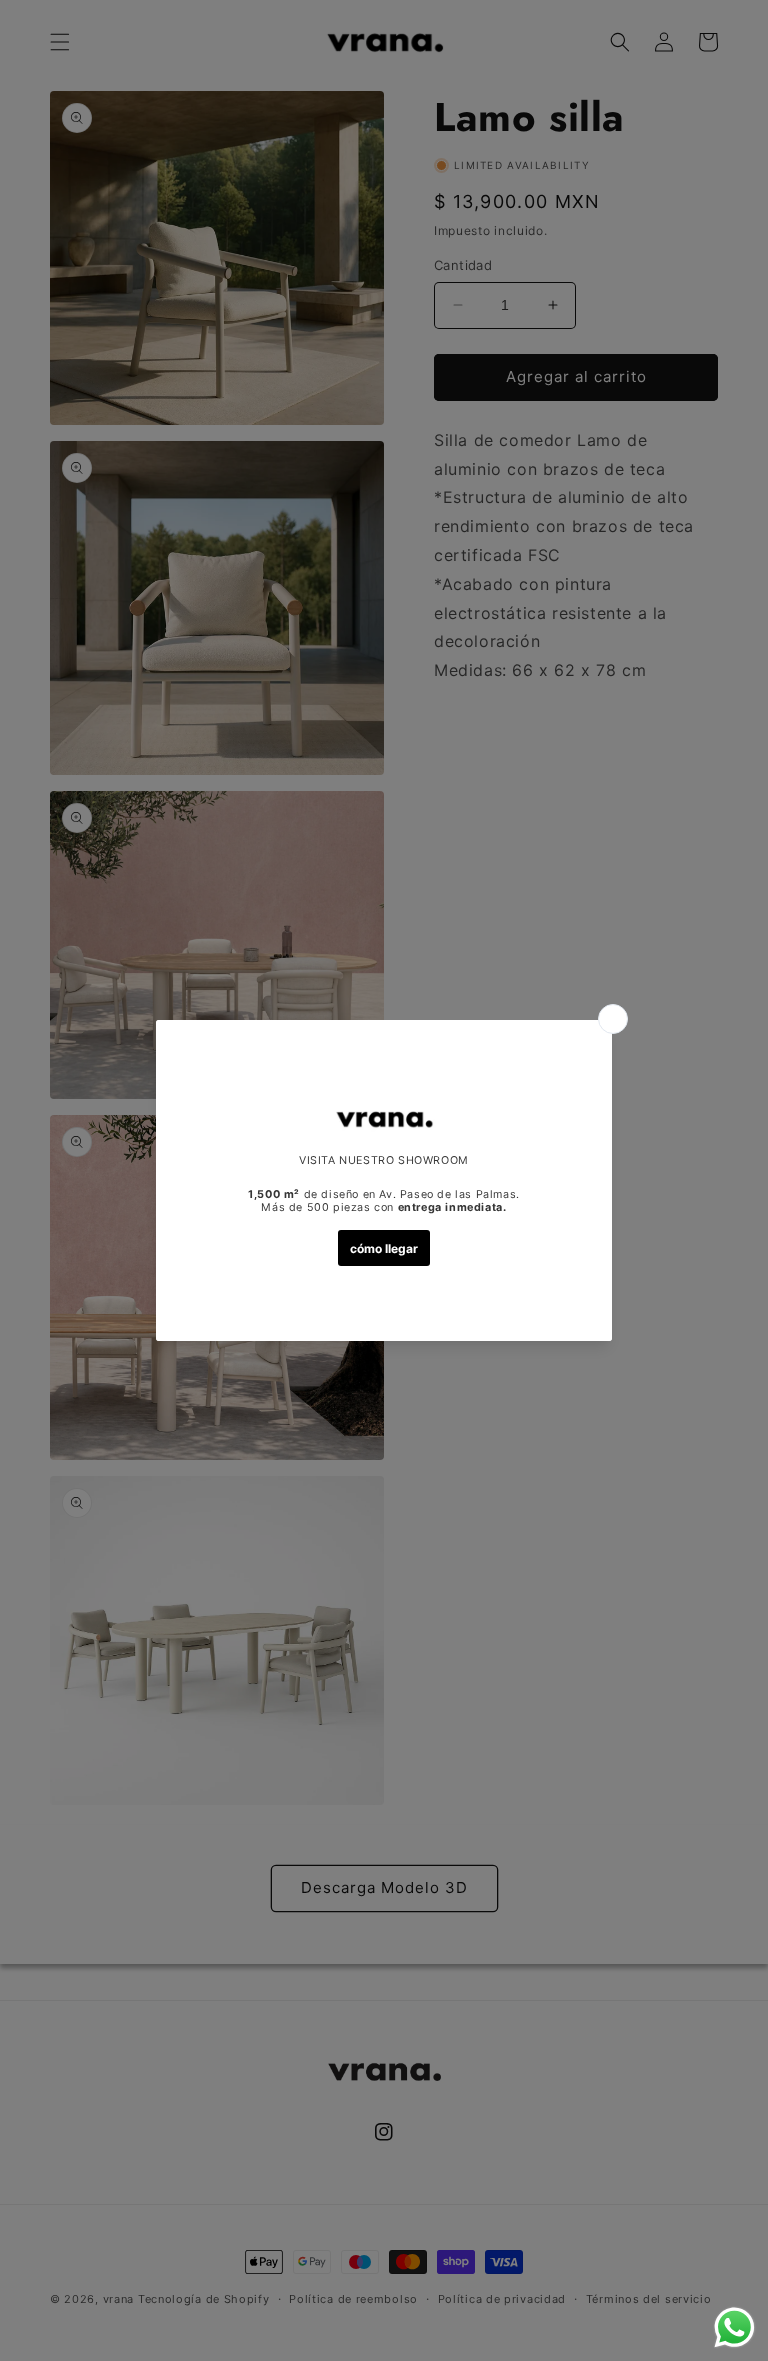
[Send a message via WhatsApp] (734, 2327)
